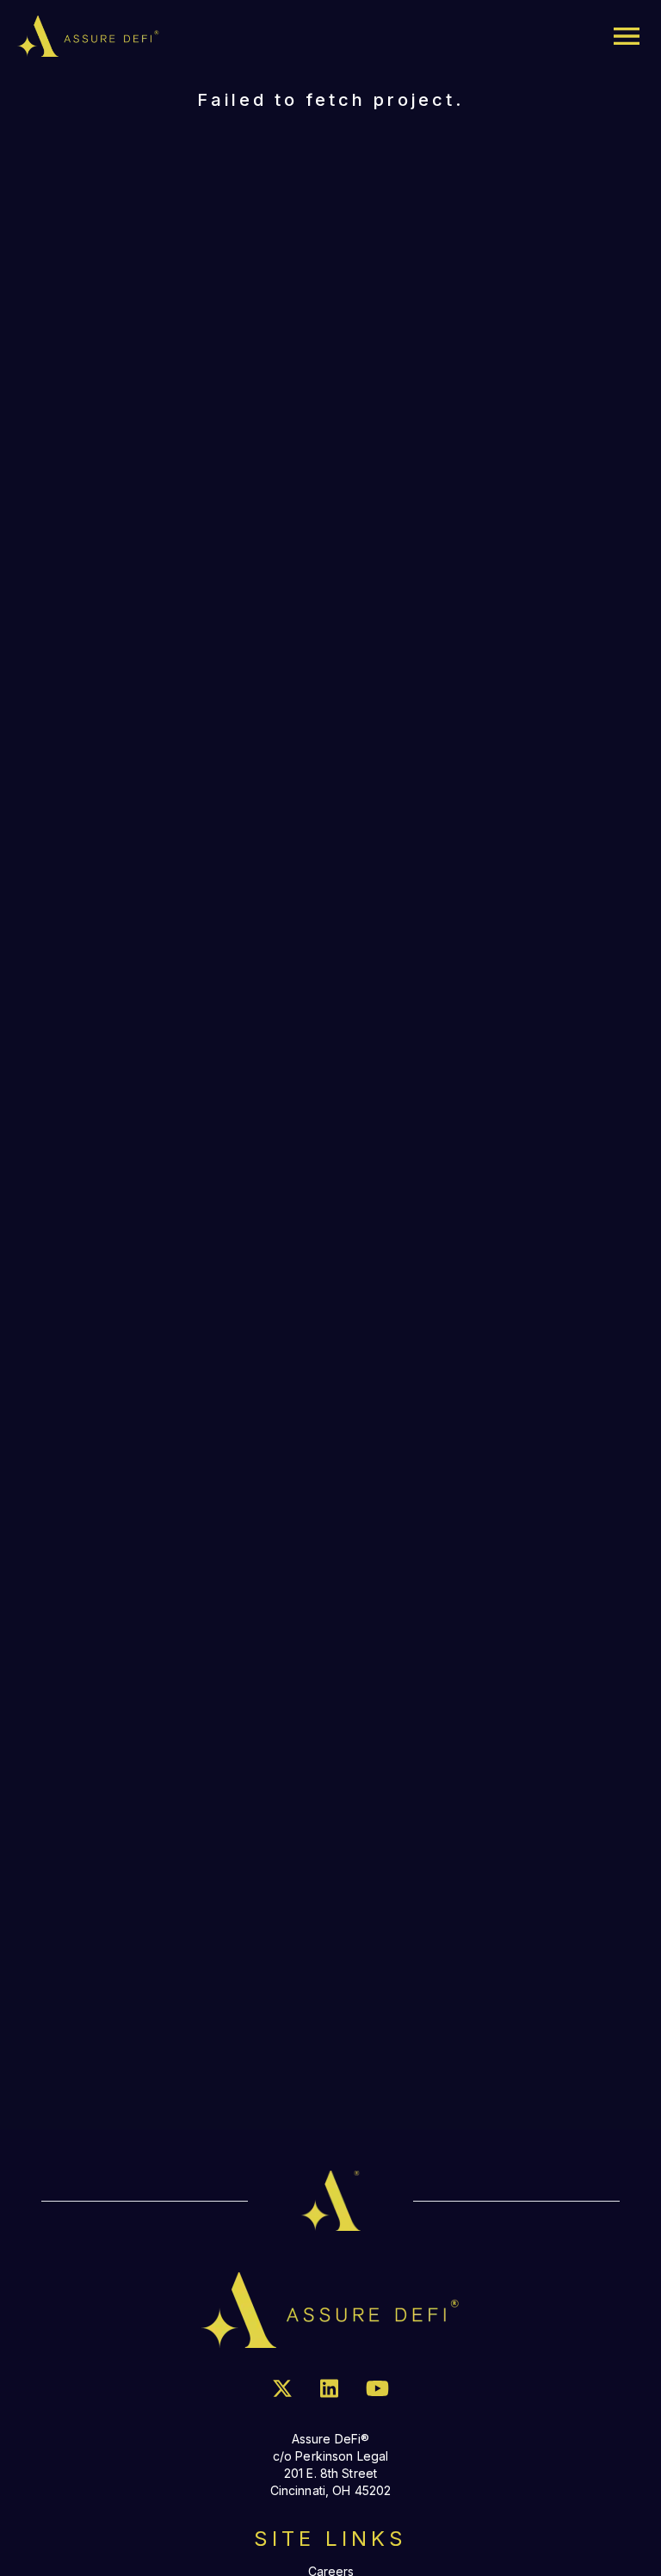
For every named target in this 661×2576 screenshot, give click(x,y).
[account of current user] (627, 36)
